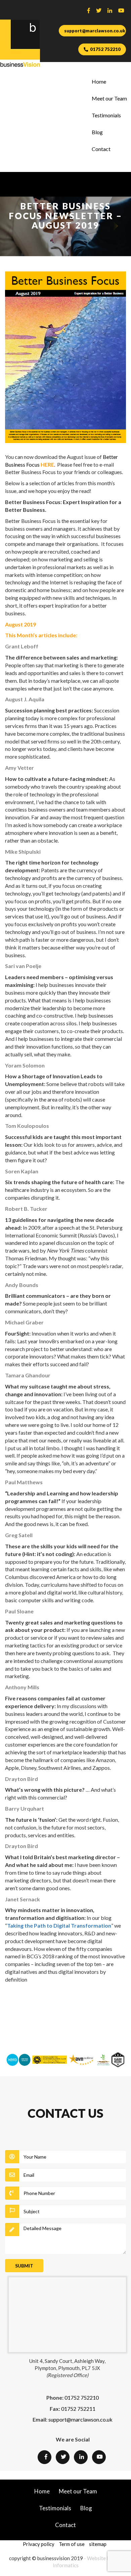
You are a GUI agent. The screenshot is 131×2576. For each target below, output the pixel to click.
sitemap (98, 2544)
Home (99, 81)
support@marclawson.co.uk (95, 31)
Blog (97, 132)
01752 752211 (78, 2409)
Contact (101, 149)
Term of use (72, 2544)
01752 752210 (105, 49)
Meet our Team (109, 98)
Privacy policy (39, 2544)
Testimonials (106, 115)
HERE (47, 464)
